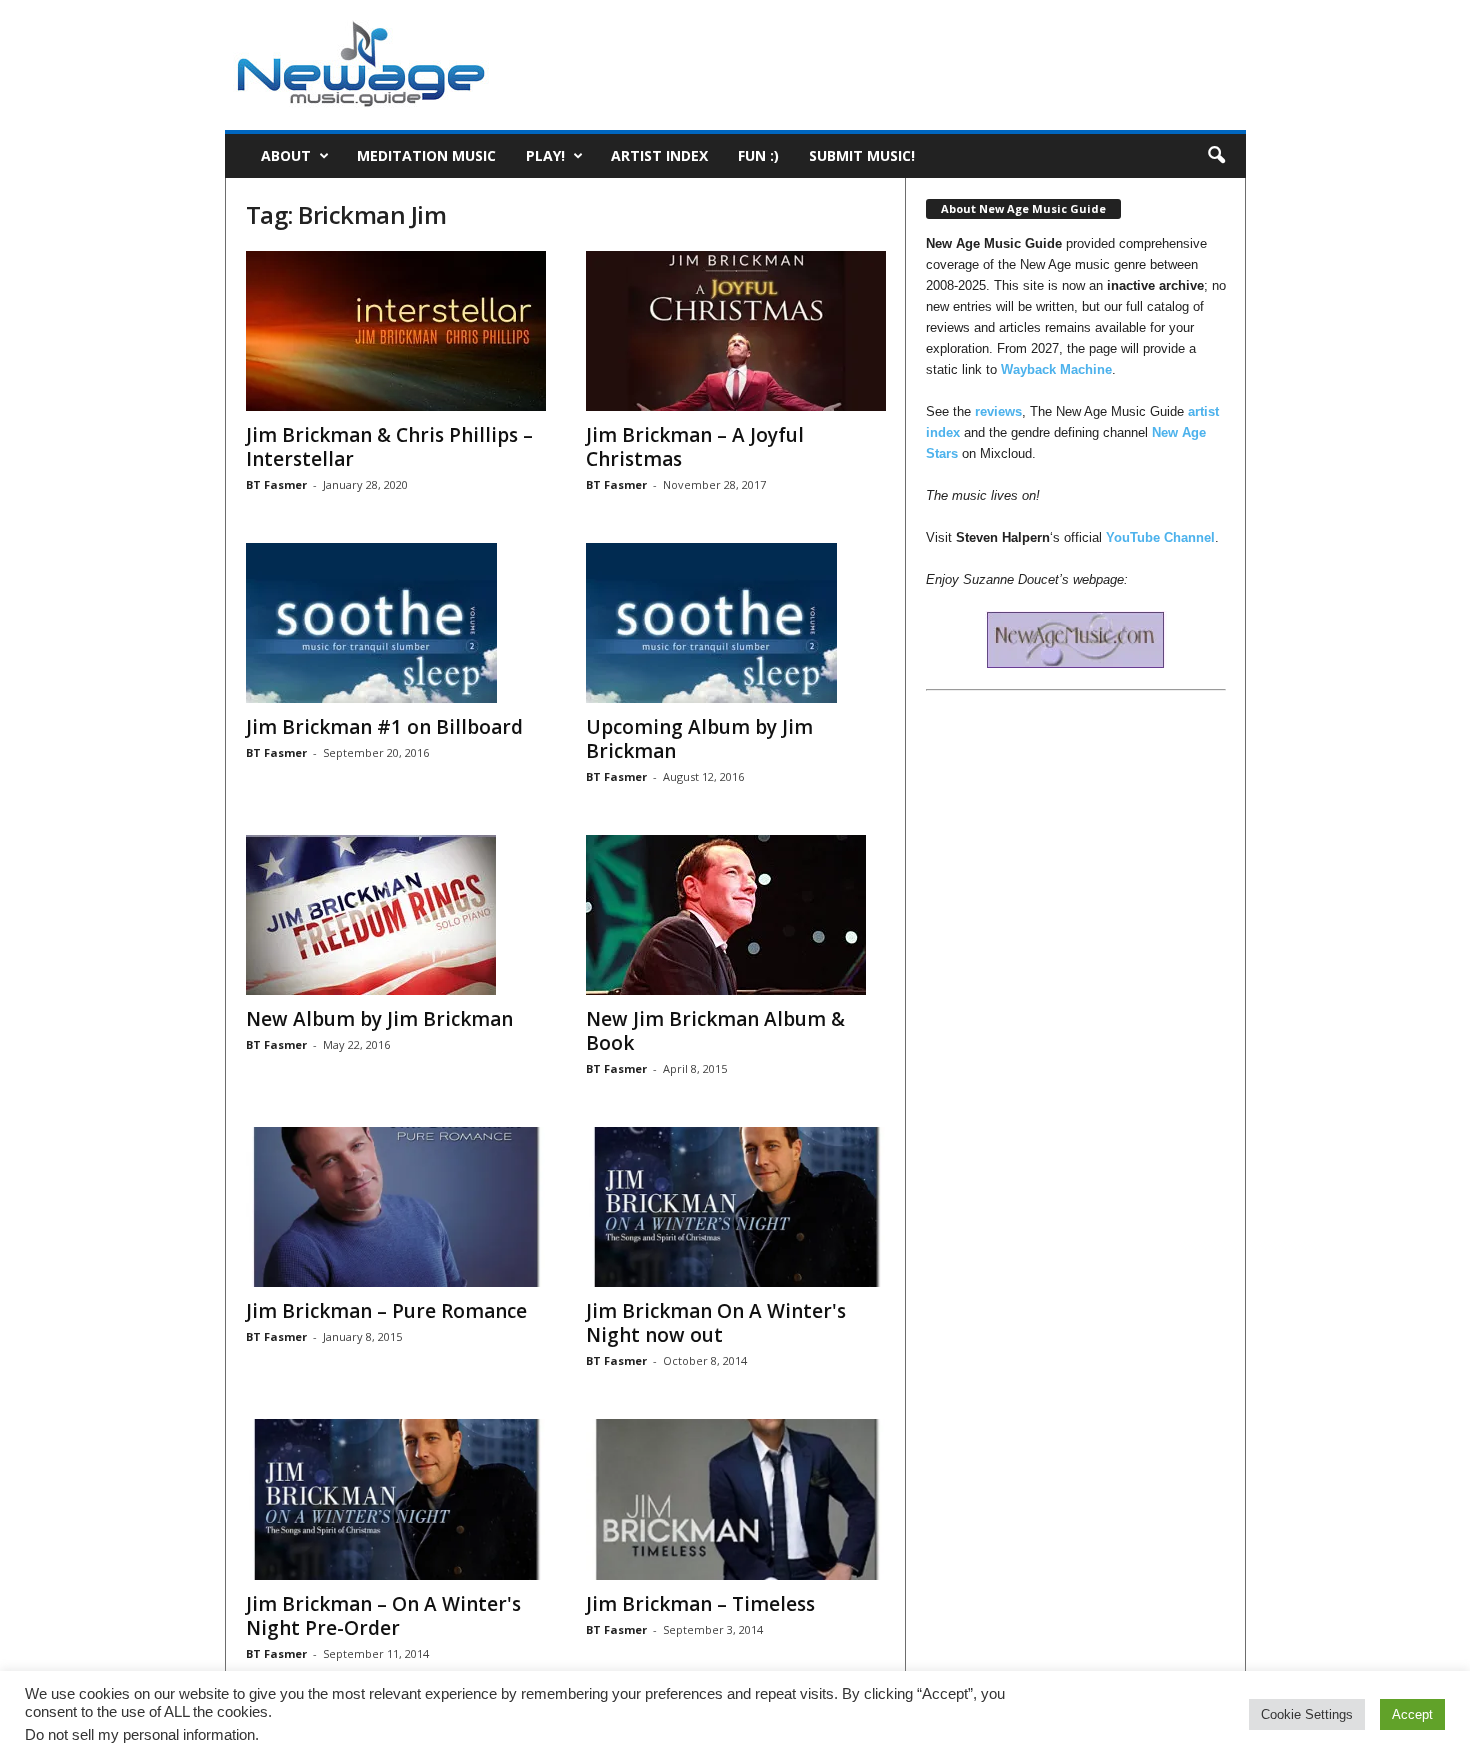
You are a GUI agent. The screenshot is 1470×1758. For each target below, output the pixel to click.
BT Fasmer (276, 484)
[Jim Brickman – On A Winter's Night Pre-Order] (396, 1499)
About (286, 155)
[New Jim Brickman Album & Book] (736, 915)
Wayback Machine (1056, 369)
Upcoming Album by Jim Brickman (699, 739)
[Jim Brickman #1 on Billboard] (396, 623)
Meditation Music (426, 155)
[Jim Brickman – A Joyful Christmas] (736, 331)
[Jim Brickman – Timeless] (736, 1499)
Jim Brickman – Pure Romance (386, 1311)
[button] (1216, 156)
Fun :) (758, 155)
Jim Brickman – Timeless (700, 1604)
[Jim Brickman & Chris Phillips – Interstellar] (396, 331)
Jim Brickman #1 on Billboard (384, 727)
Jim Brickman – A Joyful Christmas (695, 447)
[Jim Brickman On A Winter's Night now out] (736, 1207)
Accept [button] (1412, 1714)
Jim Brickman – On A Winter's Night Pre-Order (383, 1616)
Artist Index (659, 155)
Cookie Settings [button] (1307, 1714)
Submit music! (862, 155)
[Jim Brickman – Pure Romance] (396, 1207)
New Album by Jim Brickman (379, 1019)
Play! (545, 155)
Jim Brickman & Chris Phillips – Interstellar (389, 447)
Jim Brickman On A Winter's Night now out (716, 1323)
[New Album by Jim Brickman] (396, 915)
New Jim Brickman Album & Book (715, 1031)
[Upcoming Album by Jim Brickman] (736, 623)
